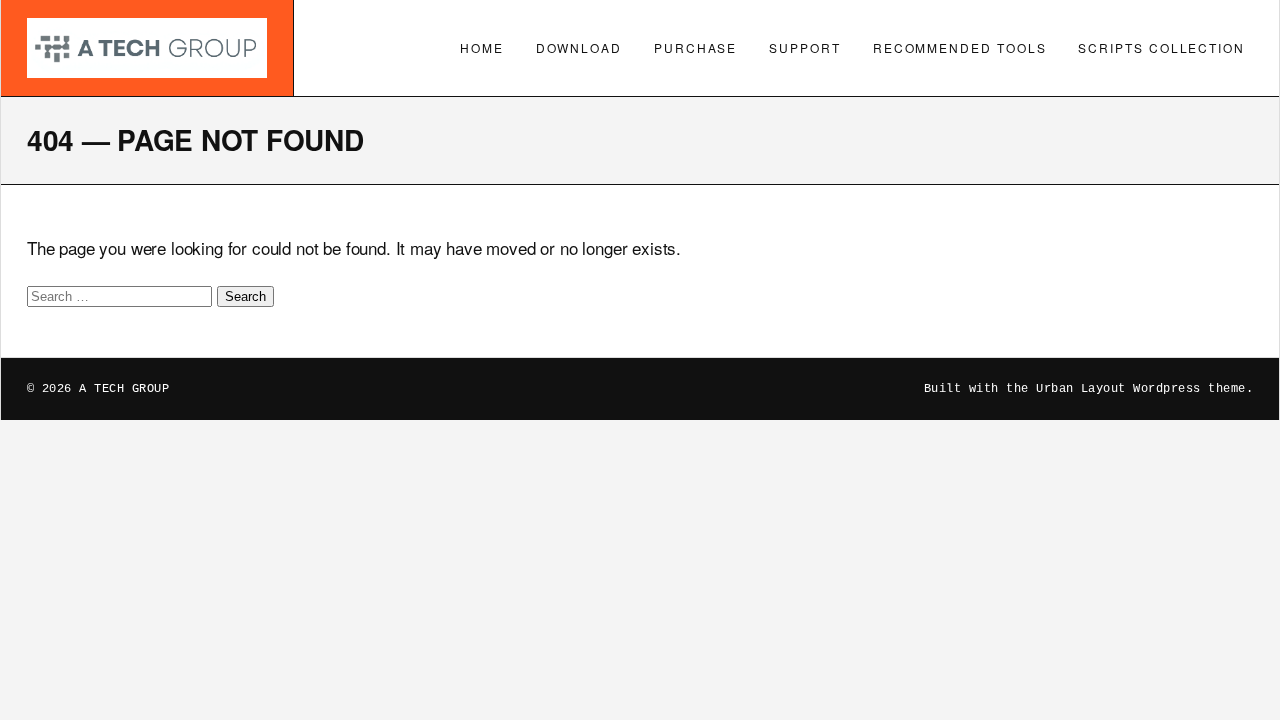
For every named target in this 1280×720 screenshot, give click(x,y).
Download (579, 47)
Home (482, 47)
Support (804, 47)
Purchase (695, 47)
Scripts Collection (1161, 47)
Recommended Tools (960, 47)
